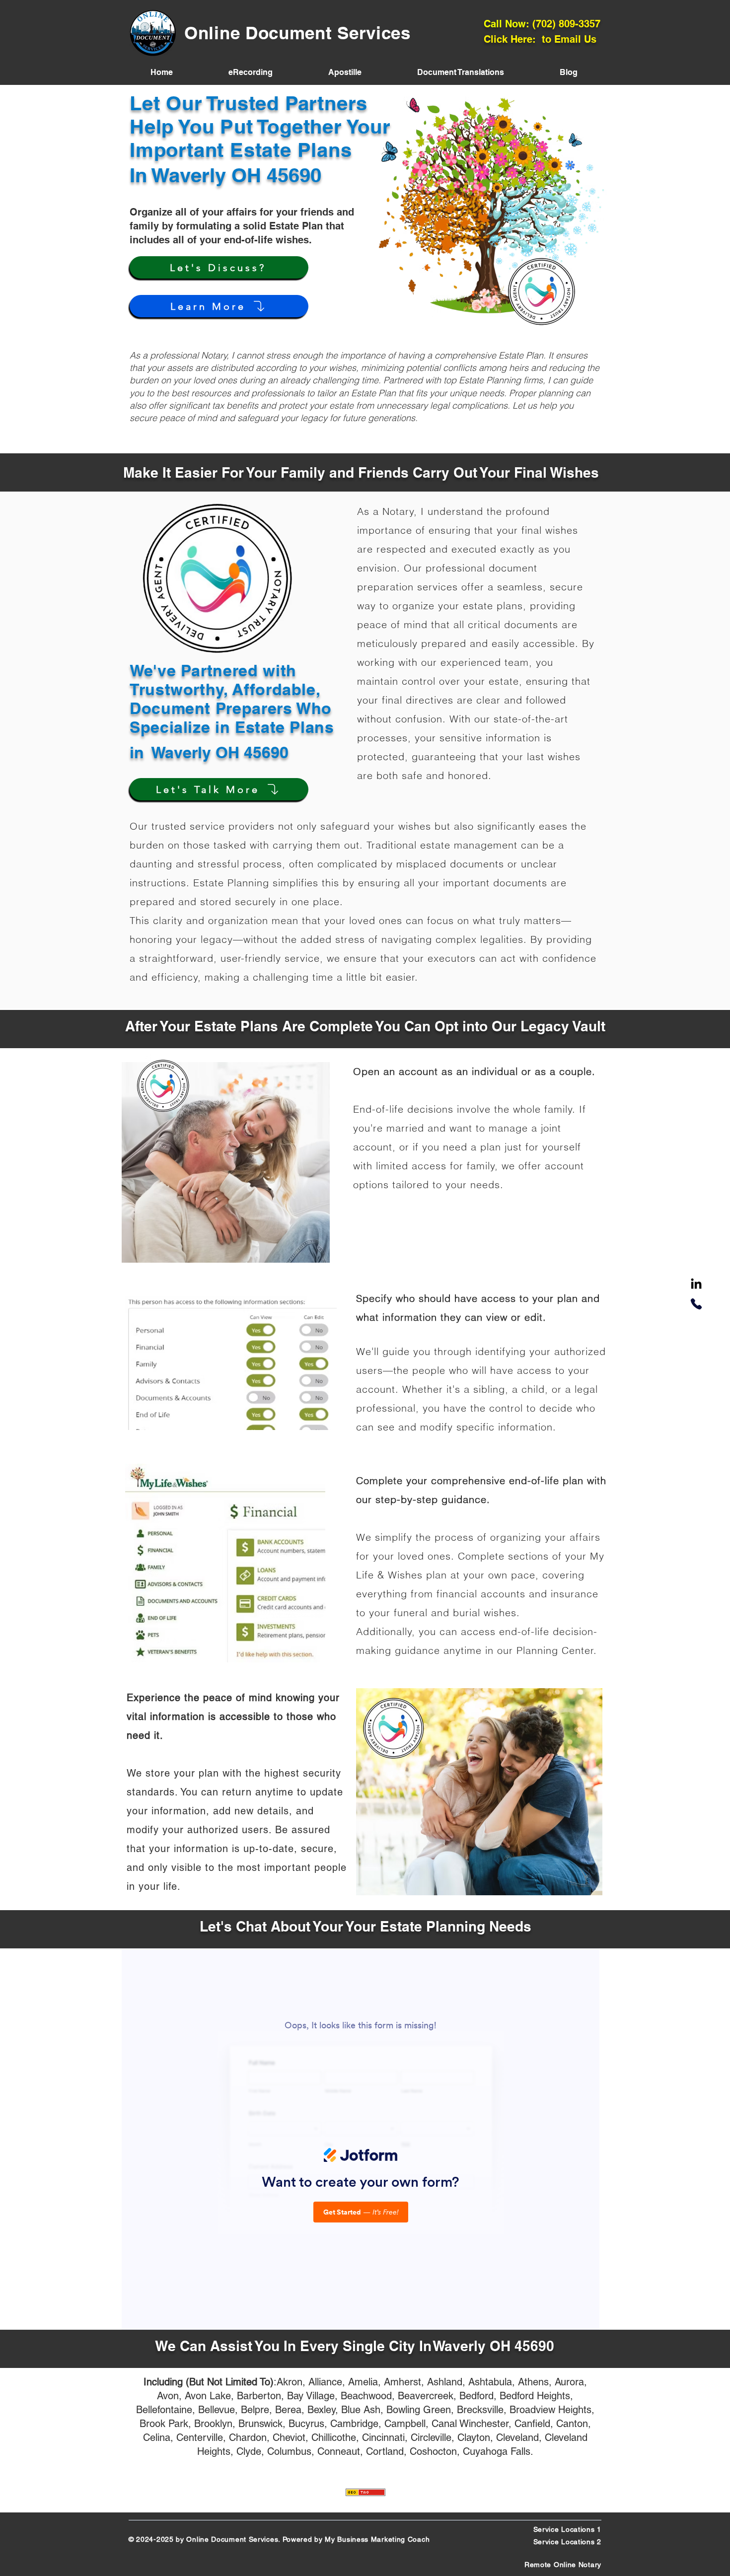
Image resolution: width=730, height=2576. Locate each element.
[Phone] (696, 1304)
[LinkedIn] (696, 1285)
